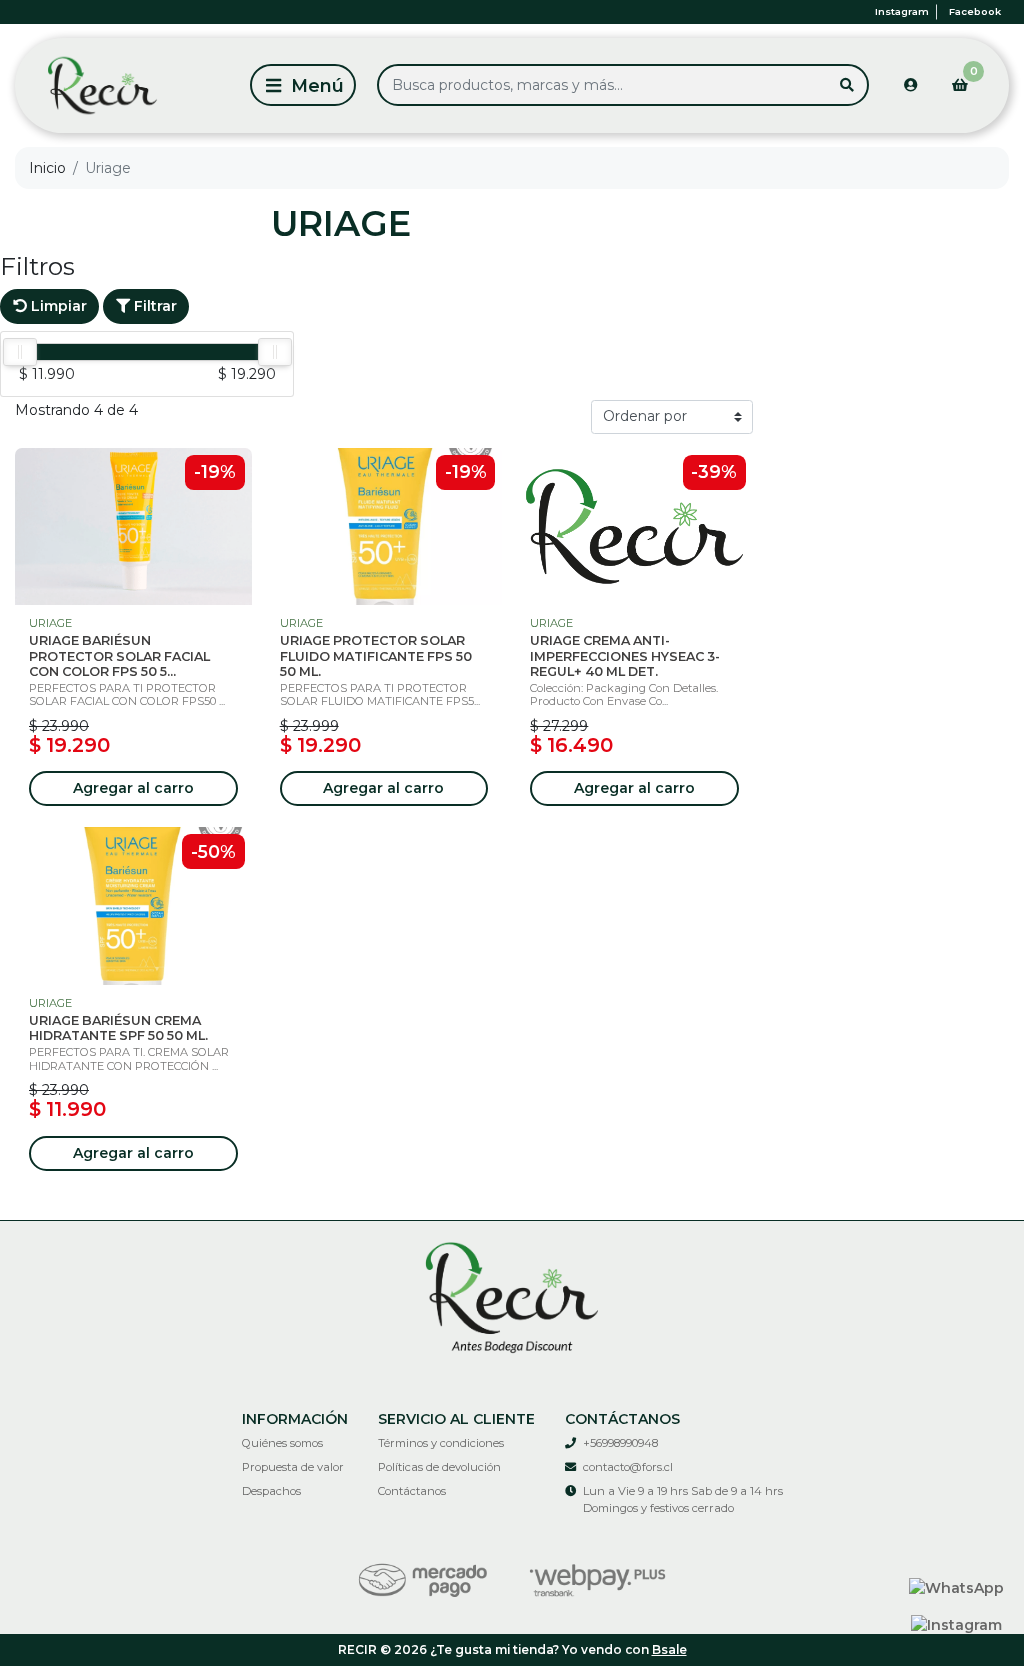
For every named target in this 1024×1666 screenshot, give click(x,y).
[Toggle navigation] (303, 85)
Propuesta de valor (293, 1467)
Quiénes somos (282, 1443)
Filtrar (153, 306)
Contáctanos (412, 1491)
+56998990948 (620, 1443)
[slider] (20, 352)
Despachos (271, 1491)
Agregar (133, 788)
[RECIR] (129, 85)
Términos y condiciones (441, 1443)
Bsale (669, 1649)
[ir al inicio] (512, 1295)
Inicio (47, 168)
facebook (975, 11)
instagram (902, 11)
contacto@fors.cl (628, 1467)
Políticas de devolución (439, 1467)
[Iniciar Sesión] (911, 85)
